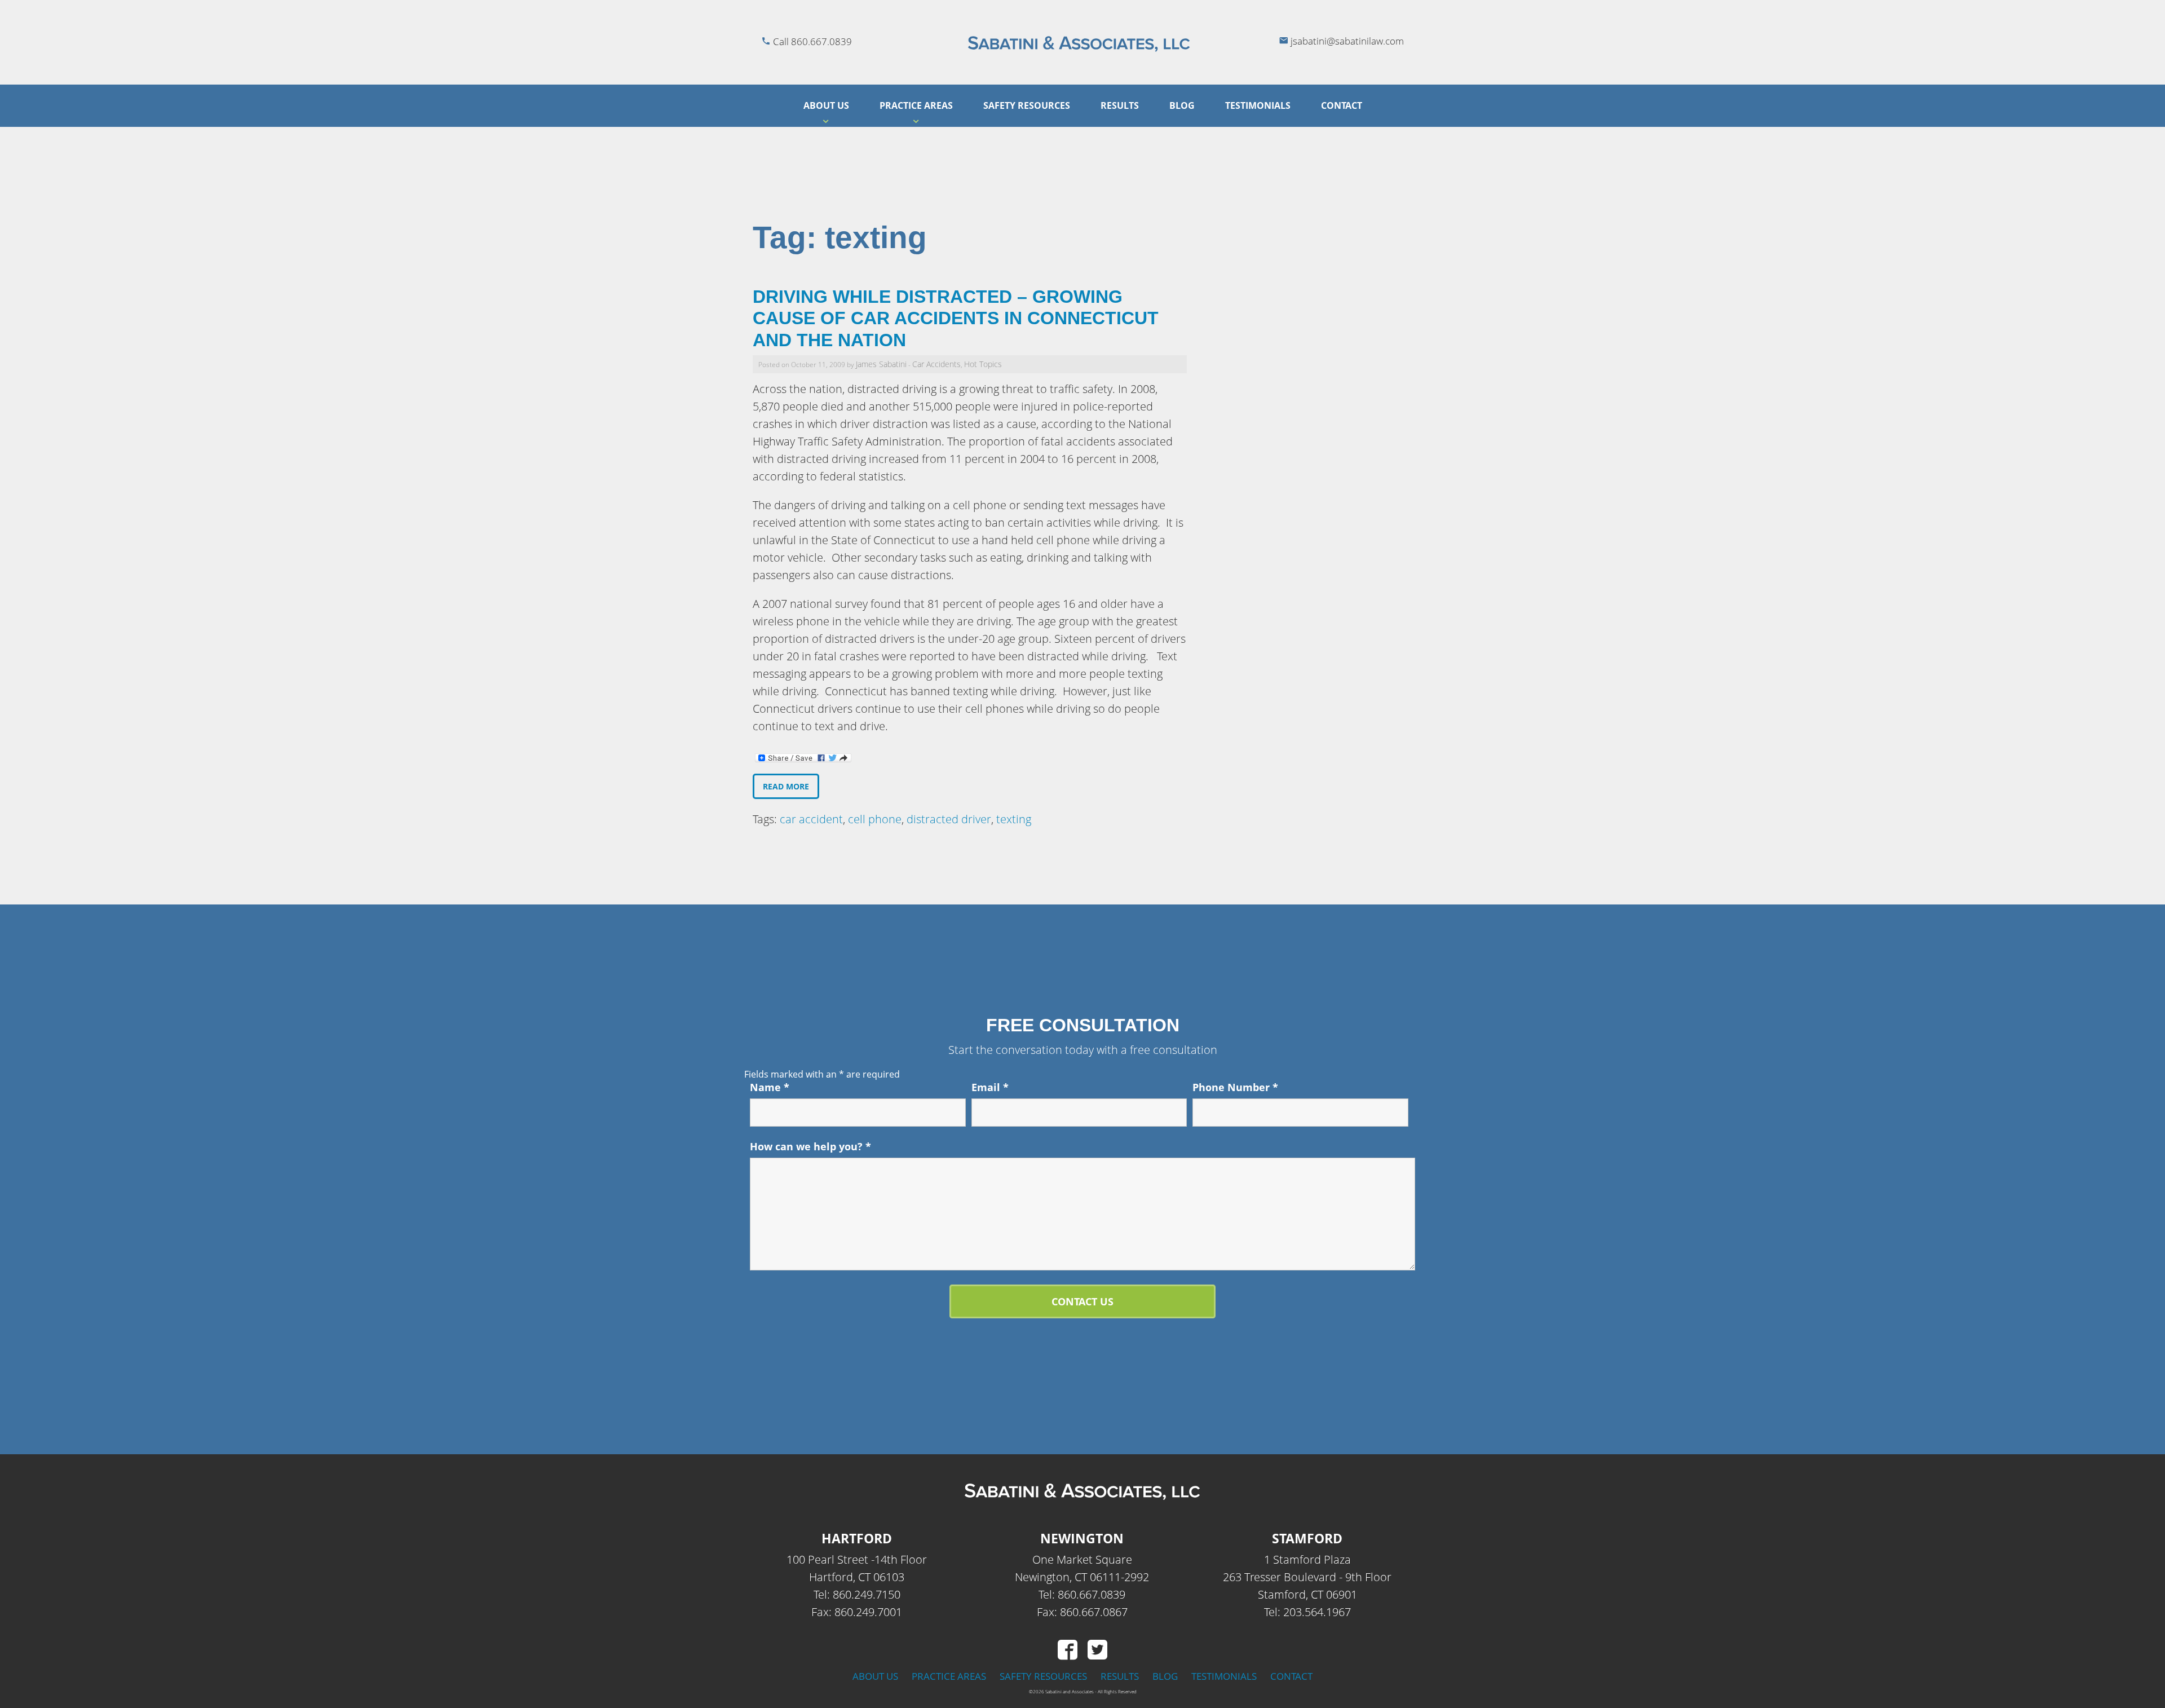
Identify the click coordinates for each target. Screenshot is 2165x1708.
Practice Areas (916, 105)
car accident (811, 819)
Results (1120, 105)
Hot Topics (983, 364)
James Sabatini (881, 364)
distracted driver (949, 819)
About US (826, 105)
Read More (786, 786)
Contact (1342, 105)
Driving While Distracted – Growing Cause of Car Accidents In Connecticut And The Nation (956, 318)
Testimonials (1258, 105)
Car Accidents (936, 364)
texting (1014, 819)
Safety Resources (1027, 105)
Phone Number (1235, 1087)
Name (770, 1087)
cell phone (875, 819)
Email (990, 1087)
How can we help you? (810, 1146)
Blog (1182, 105)
